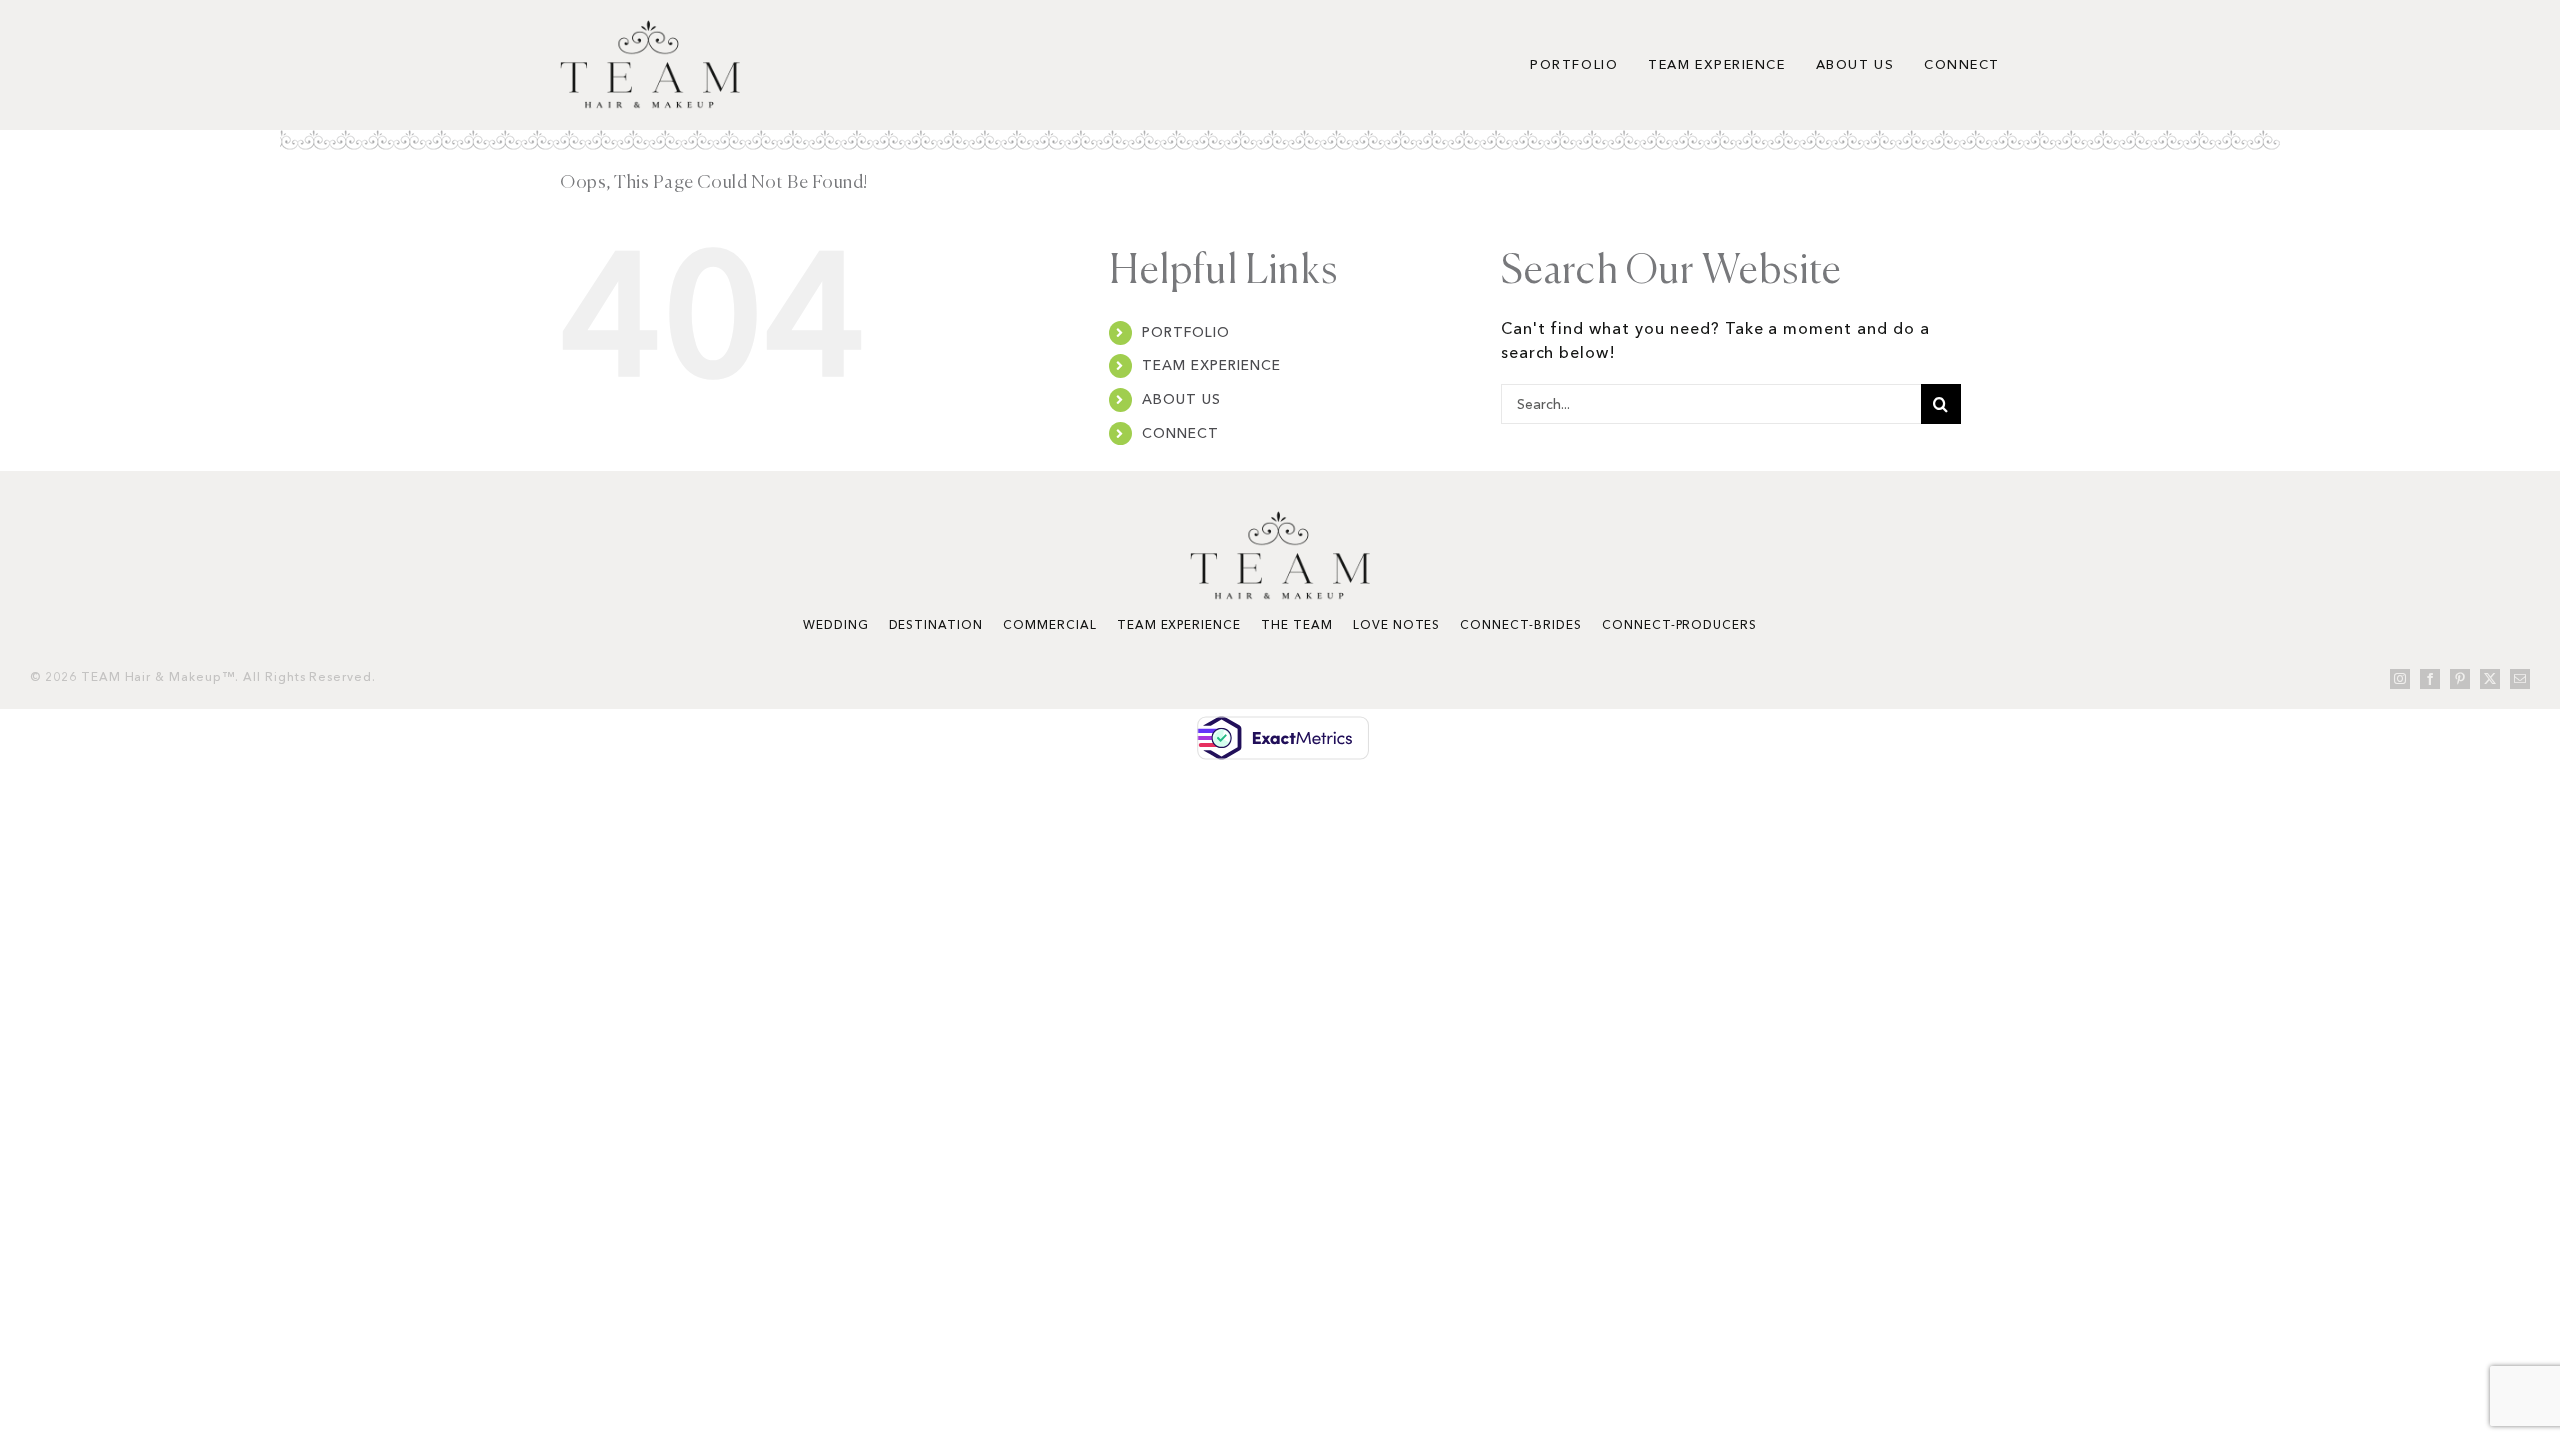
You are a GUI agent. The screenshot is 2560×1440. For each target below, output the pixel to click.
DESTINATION (936, 624)
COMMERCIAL (1050, 624)
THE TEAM (1297, 624)
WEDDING (836, 624)
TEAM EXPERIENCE (1211, 365)
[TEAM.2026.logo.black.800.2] (650, 28)
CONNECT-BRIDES (1520, 624)
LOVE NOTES (1397, 624)
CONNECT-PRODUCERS (1679, 624)
